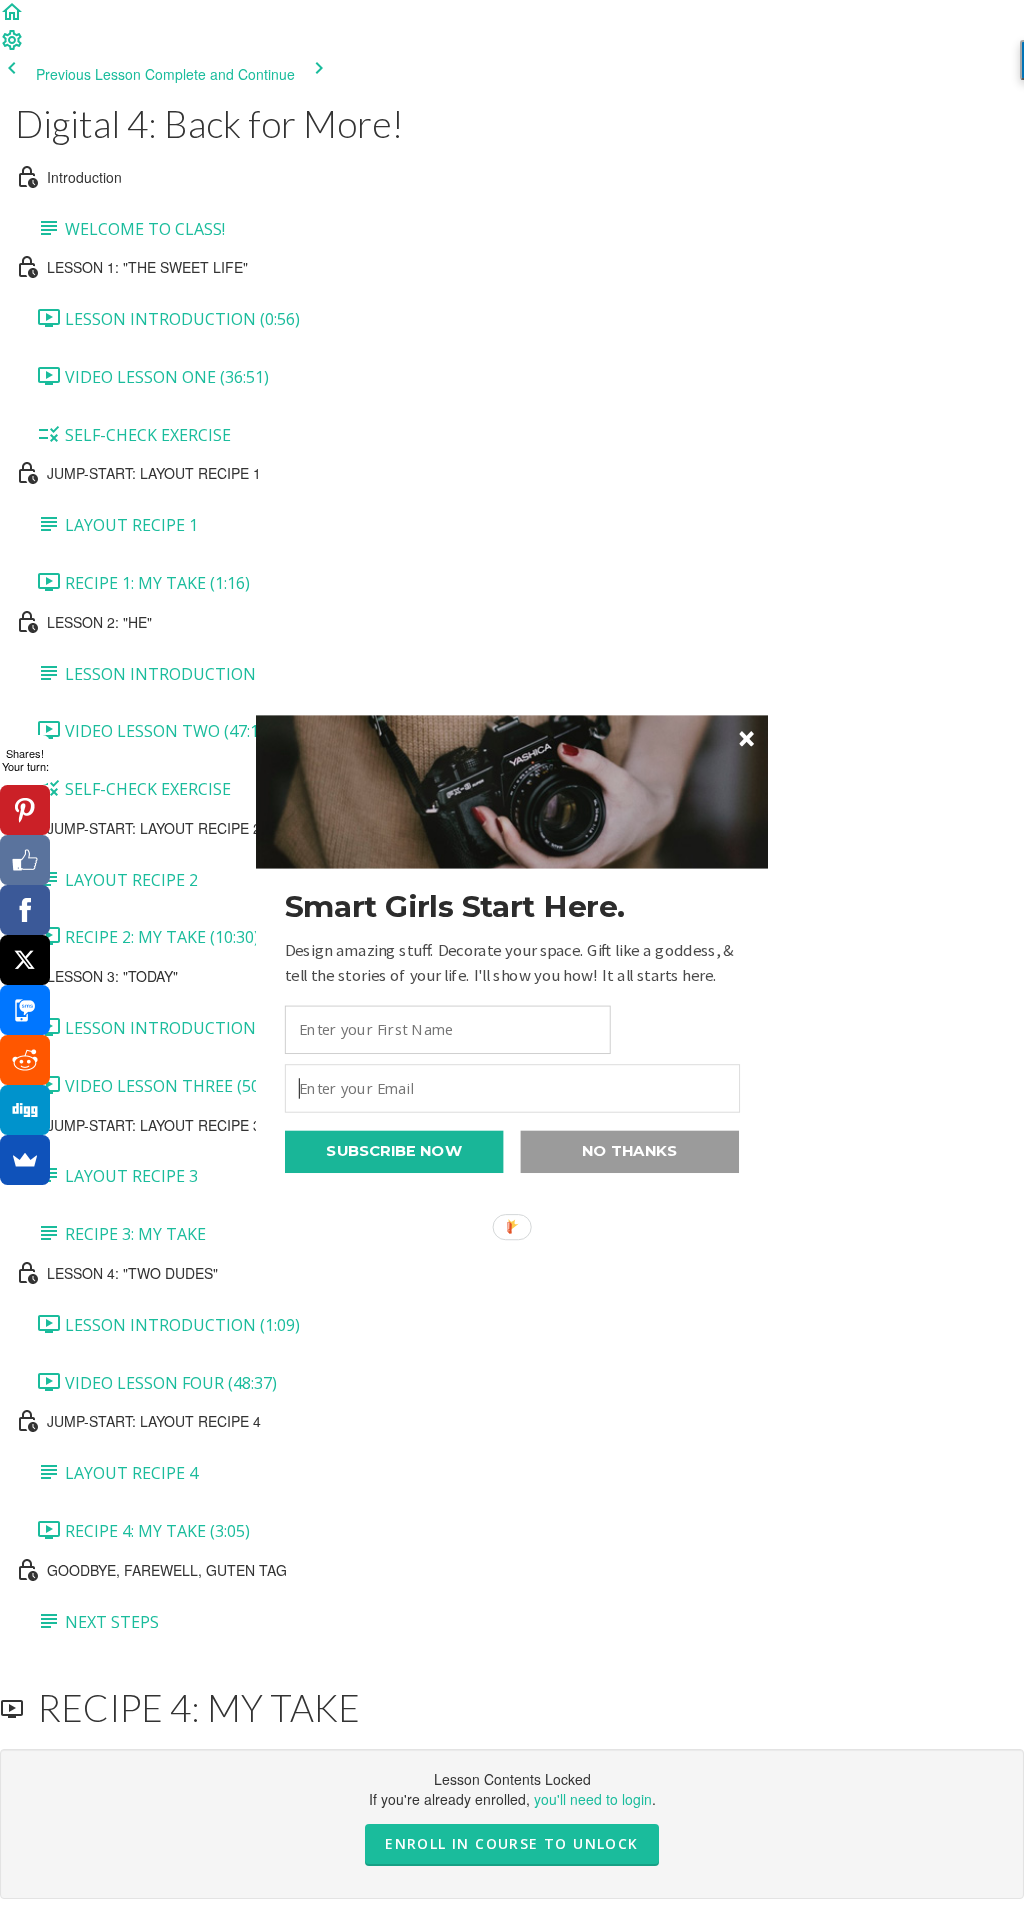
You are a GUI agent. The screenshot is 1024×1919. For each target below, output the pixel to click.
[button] (512, 906)
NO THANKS (629, 1151)
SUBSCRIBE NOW (394, 1151)
